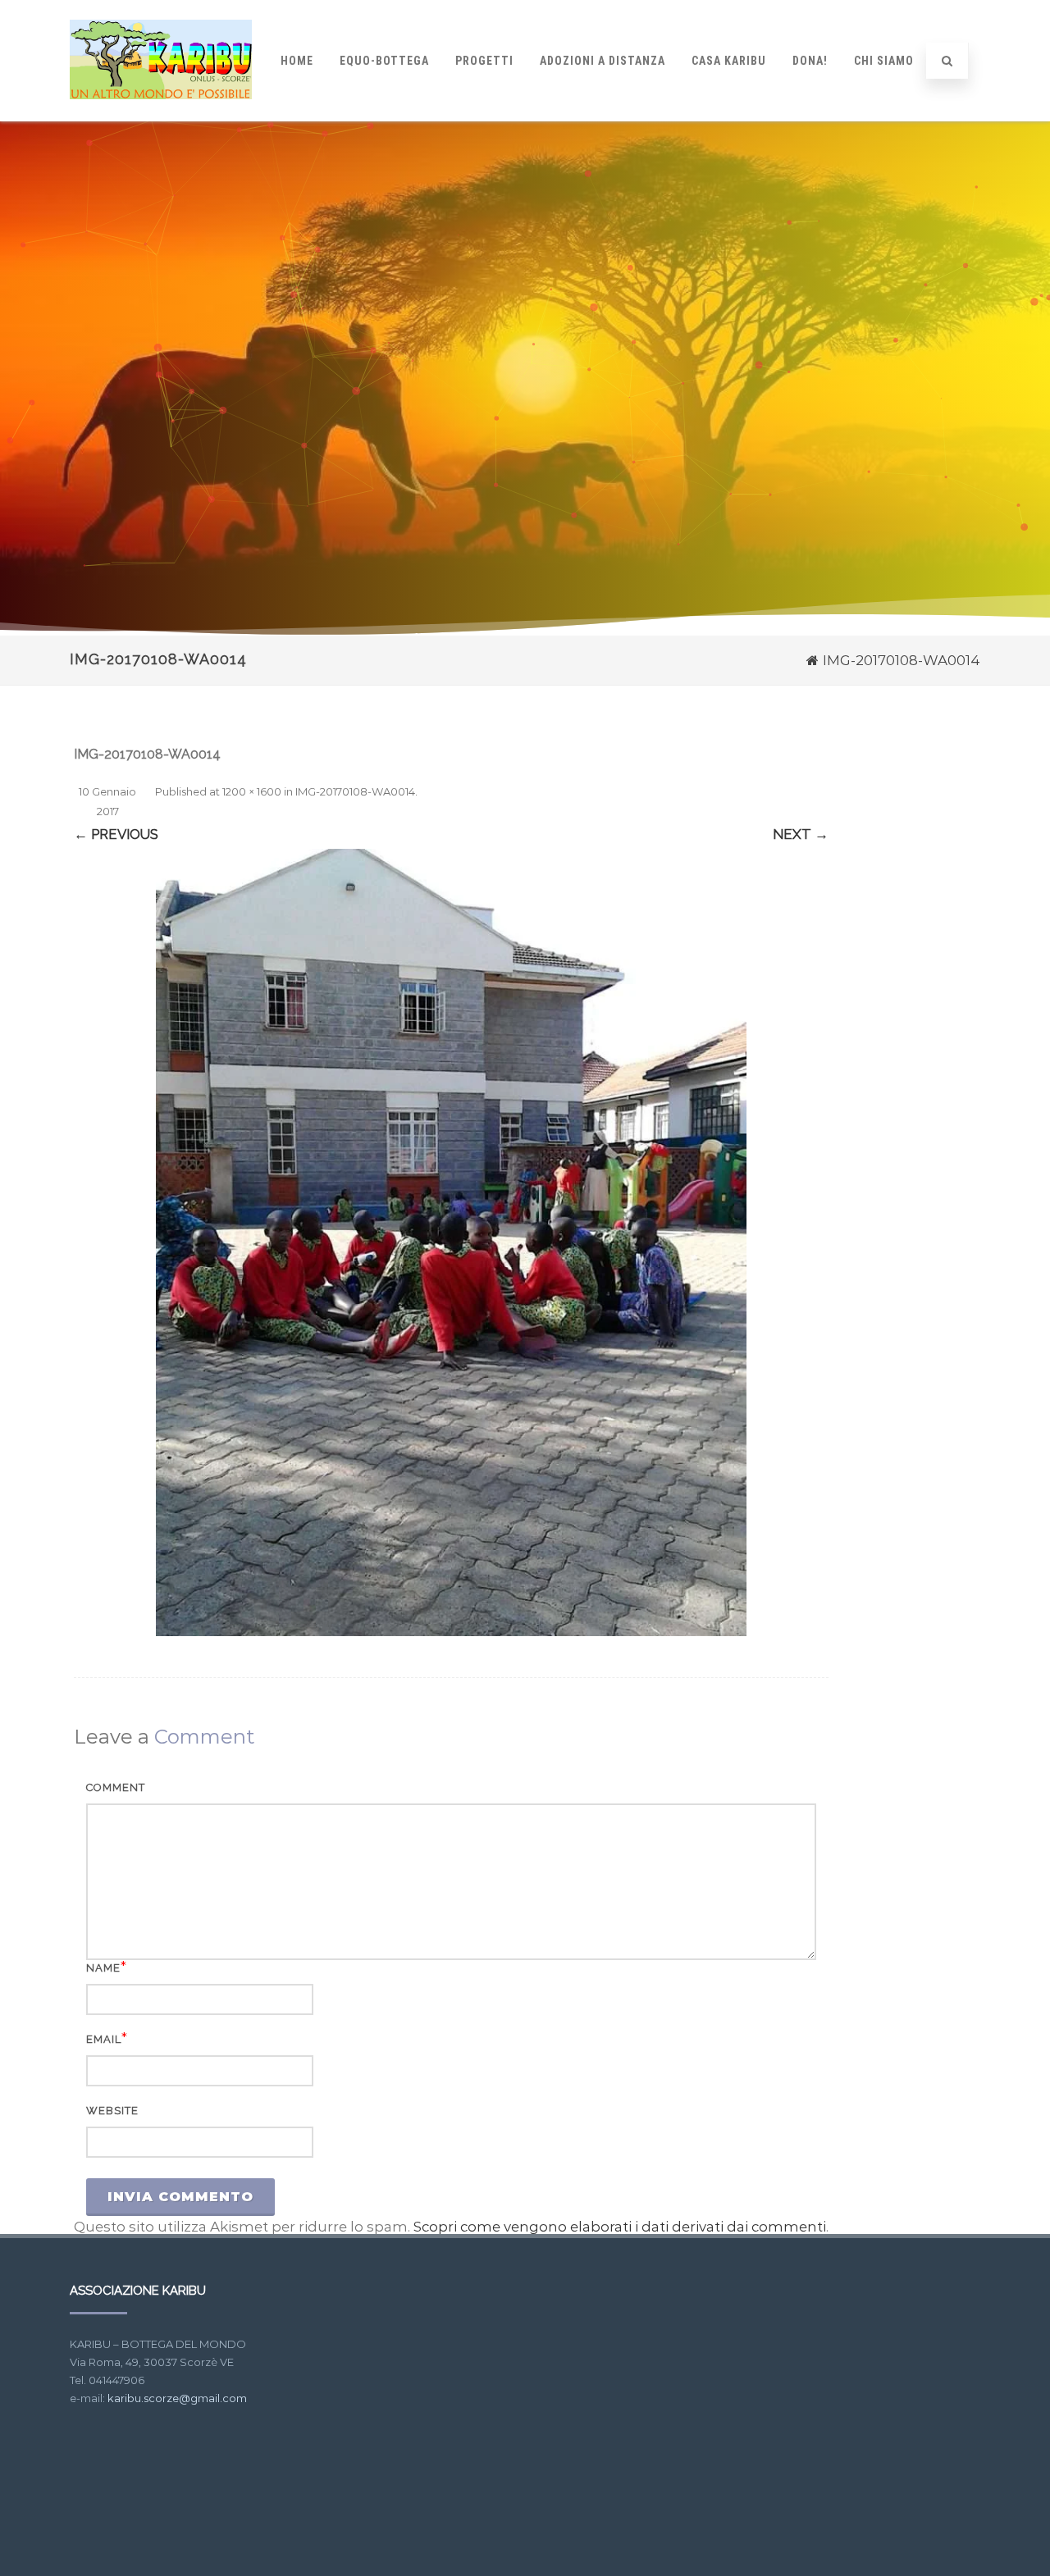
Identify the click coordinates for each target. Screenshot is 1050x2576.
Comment (116, 1787)
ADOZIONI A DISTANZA (603, 61)
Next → (801, 834)
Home (297, 61)
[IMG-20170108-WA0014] (451, 1242)
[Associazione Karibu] (161, 114)
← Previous (116, 834)
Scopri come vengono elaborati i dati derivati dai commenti (620, 2227)
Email (104, 2039)
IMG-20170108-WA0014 (355, 791)
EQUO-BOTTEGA (384, 61)
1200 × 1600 (252, 791)
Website (112, 2111)
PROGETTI (484, 61)
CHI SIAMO (884, 61)
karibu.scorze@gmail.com (177, 2398)
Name (103, 1968)
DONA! (810, 61)
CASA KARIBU (729, 61)
